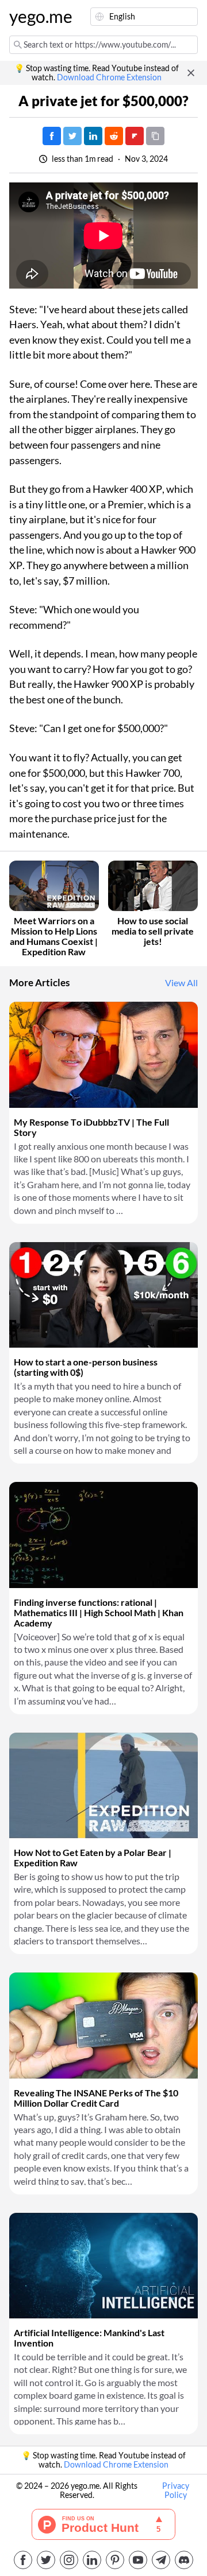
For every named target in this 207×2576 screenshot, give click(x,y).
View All (181, 983)
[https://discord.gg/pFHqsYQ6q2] (184, 2560)
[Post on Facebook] (52, 136)
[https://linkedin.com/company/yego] (92, 2560)
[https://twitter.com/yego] (46, 2560)
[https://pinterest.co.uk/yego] (115, 2560)
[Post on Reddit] (114, 136)
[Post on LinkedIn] (93, 136)
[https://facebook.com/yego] (23, 2560)
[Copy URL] (155, 136)
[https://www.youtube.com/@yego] (138, 2560)
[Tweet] (72, 136)
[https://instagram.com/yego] (69, 2560)
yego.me (37, 17)
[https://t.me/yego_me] (161, 2560)
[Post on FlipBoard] (135, 136)
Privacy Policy (176, 2491)
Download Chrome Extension (109, 77)
